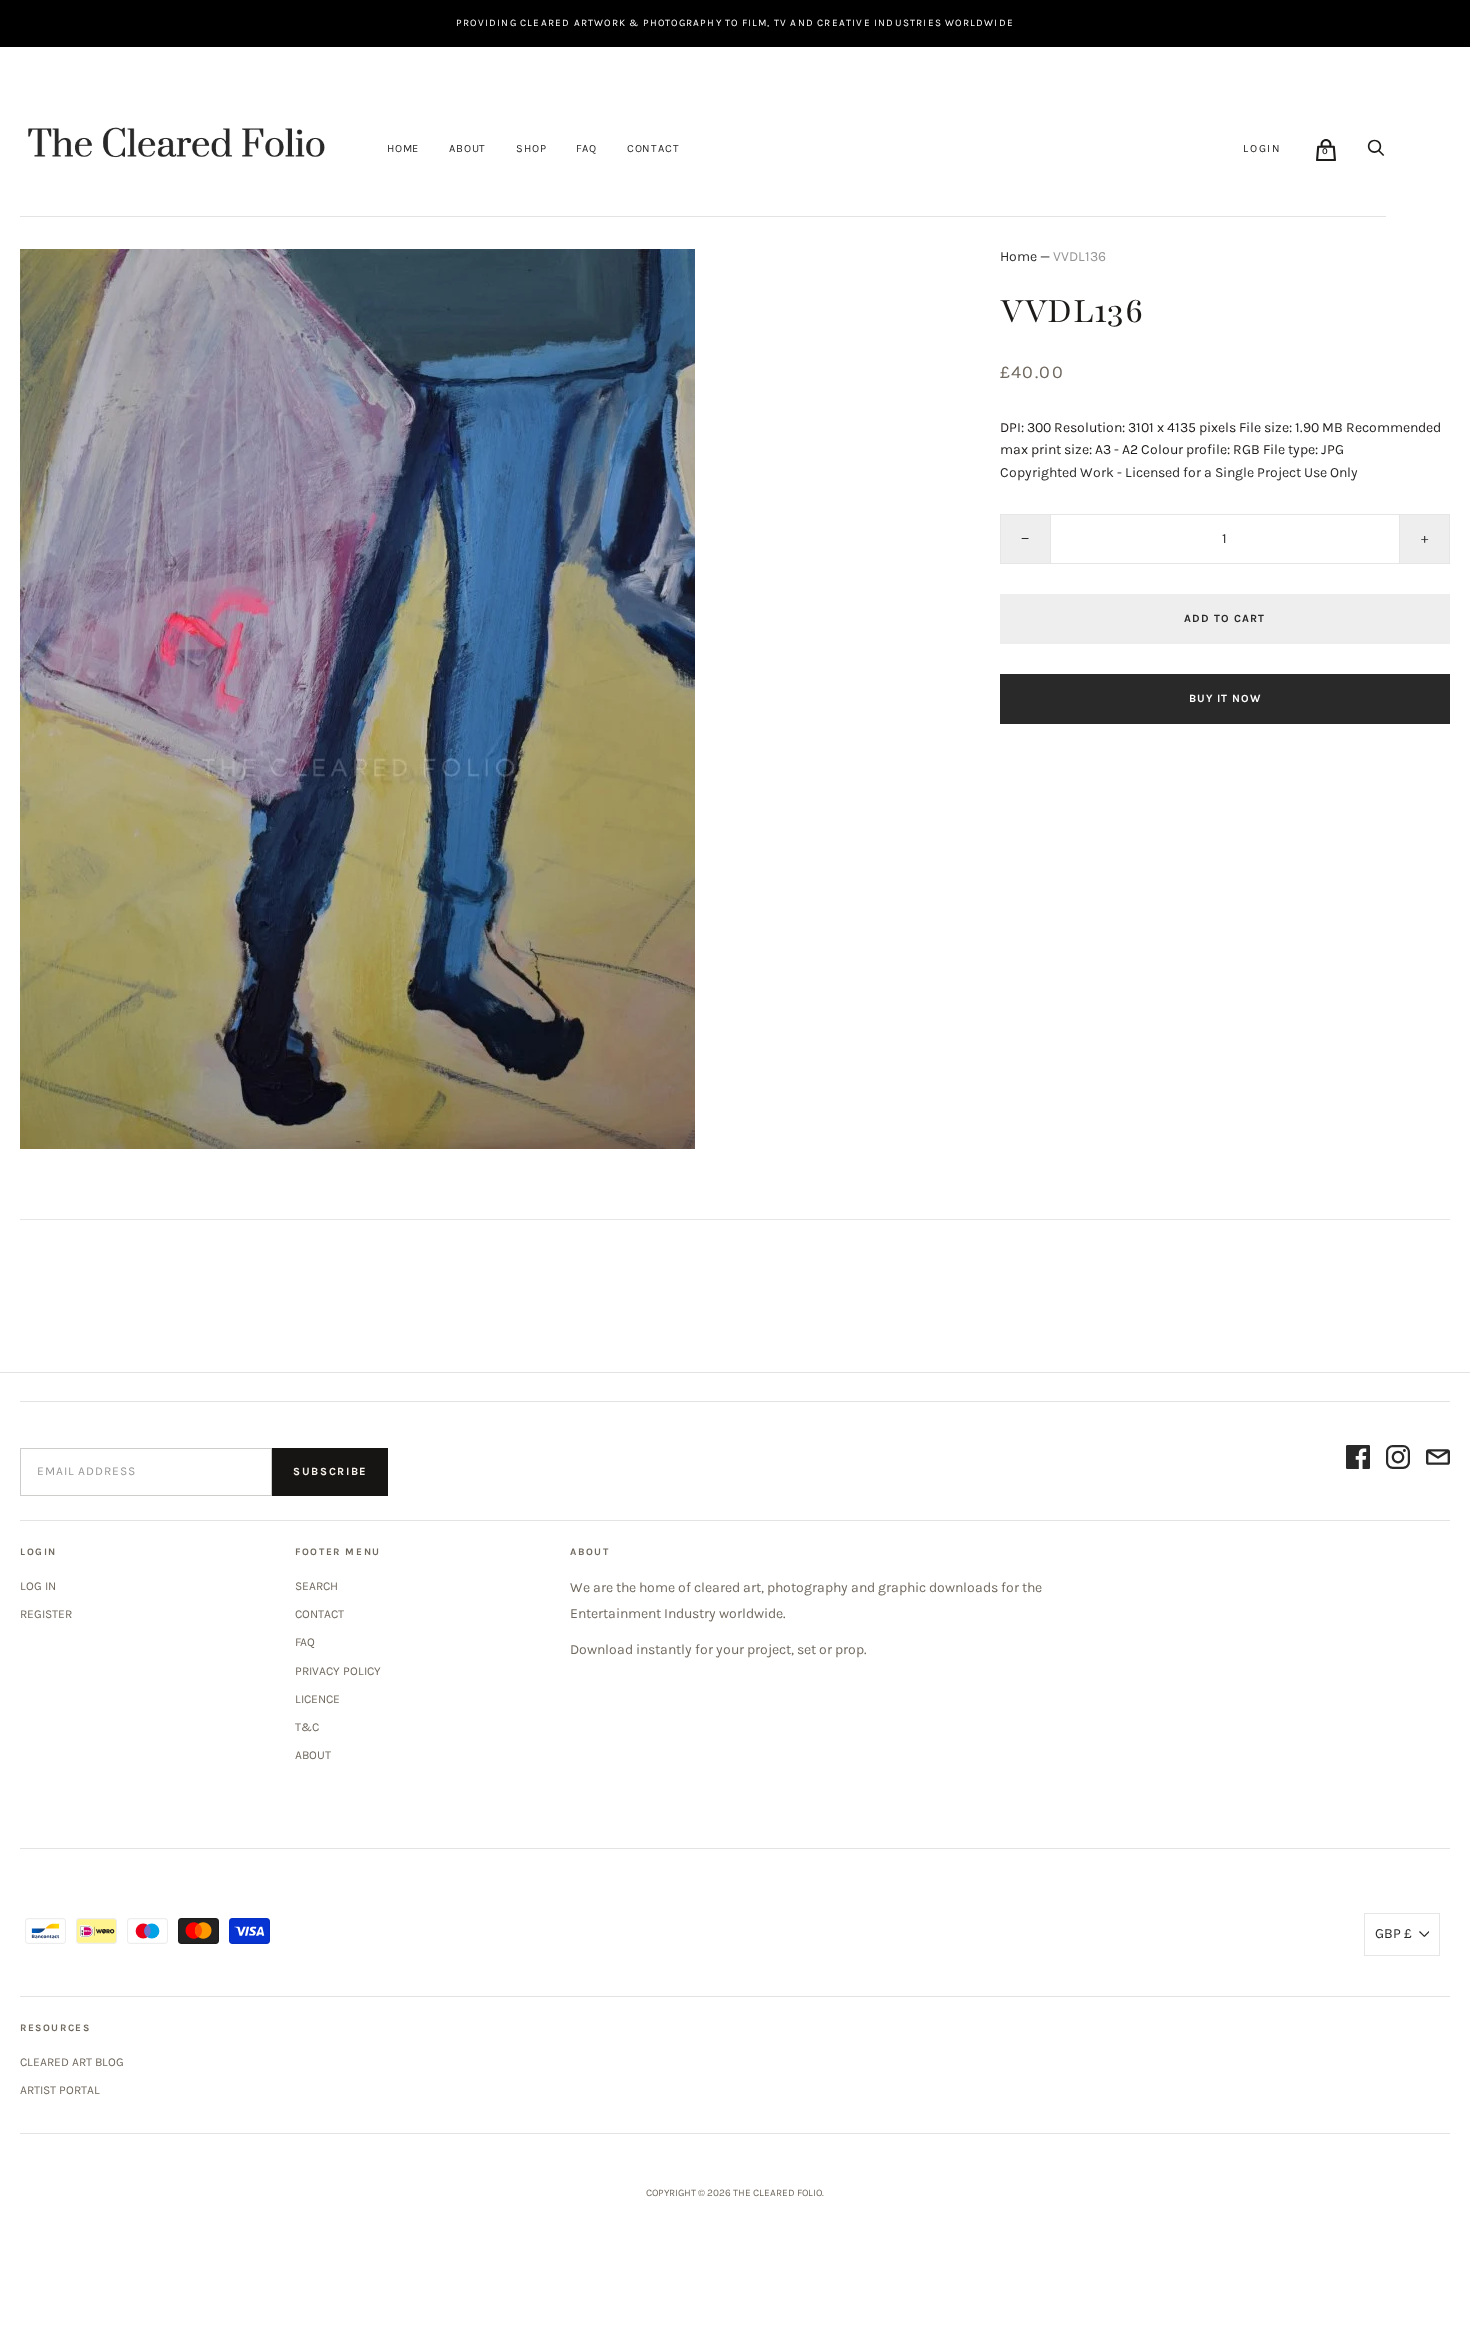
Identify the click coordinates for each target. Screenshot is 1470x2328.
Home (403, 148)
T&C (307, 1727)
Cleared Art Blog (72, 2062)
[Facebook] (1358, 1460)
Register (46, 1614)
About (467, 148)
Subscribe (330, 1471)
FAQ (586, 148)
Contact (653, 148)
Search (316, 1586)
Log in (38, 1586)
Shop (531, 148)
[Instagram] (1398, 1460)
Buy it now (1225, 698)
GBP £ (1393, 1933)
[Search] (1376, 148)
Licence (317, 1699)
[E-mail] (1438, 1460)
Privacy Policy (338, 1671)
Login (1262, 148)
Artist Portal (60, 2090)
